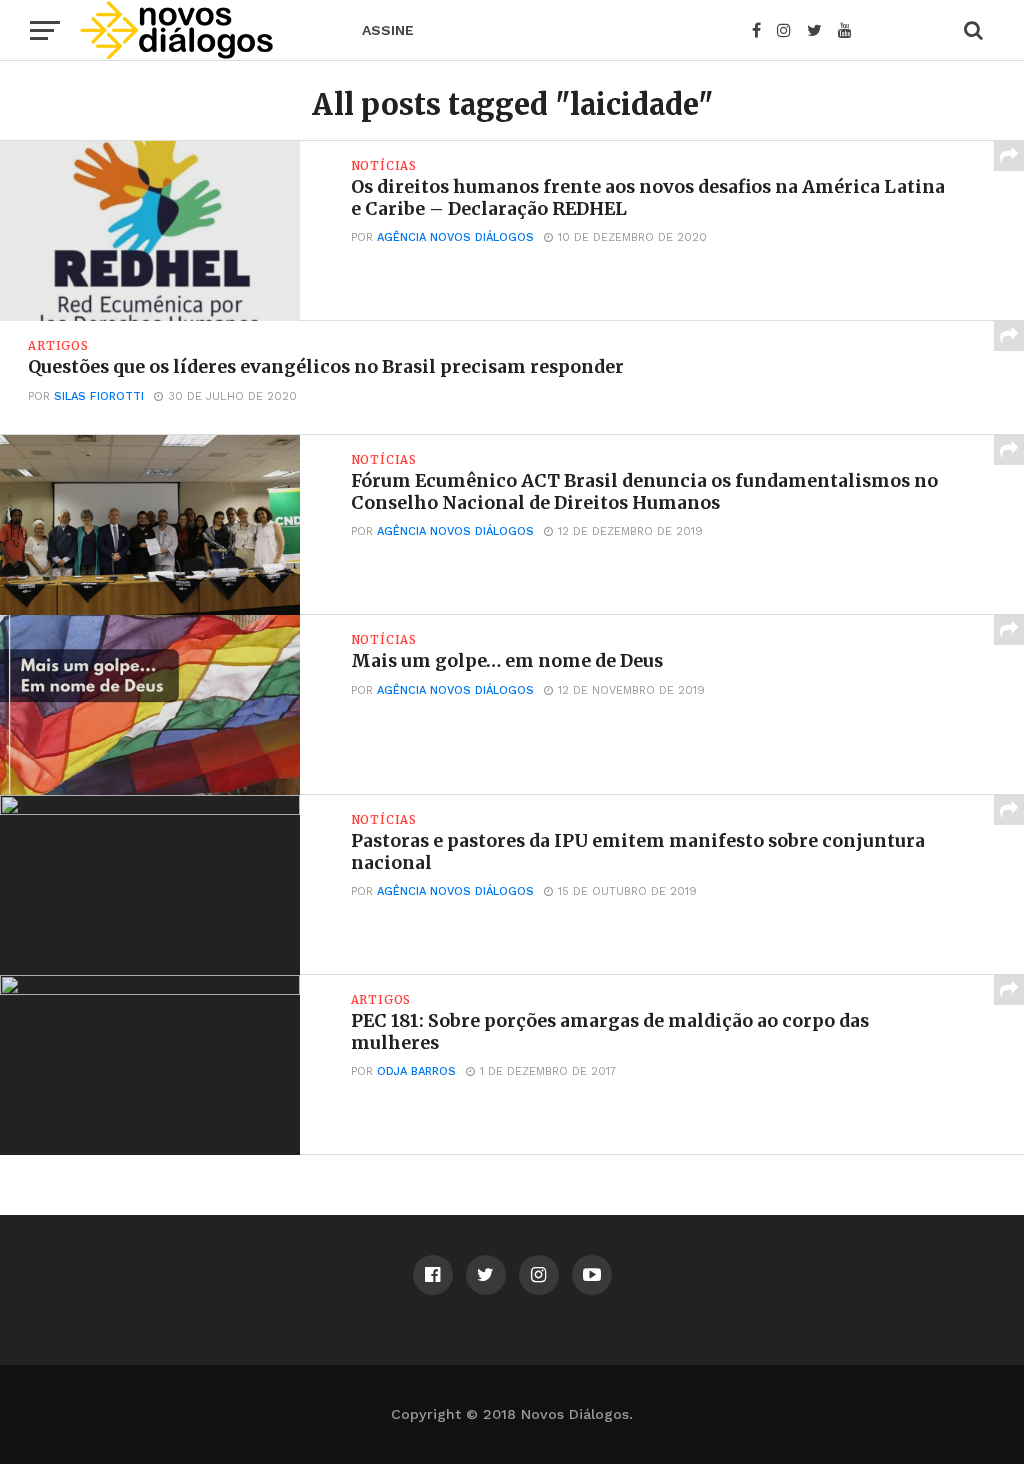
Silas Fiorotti (99, 396)
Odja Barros (416, 1071)
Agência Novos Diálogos (455, 237)
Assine (388, 30)
